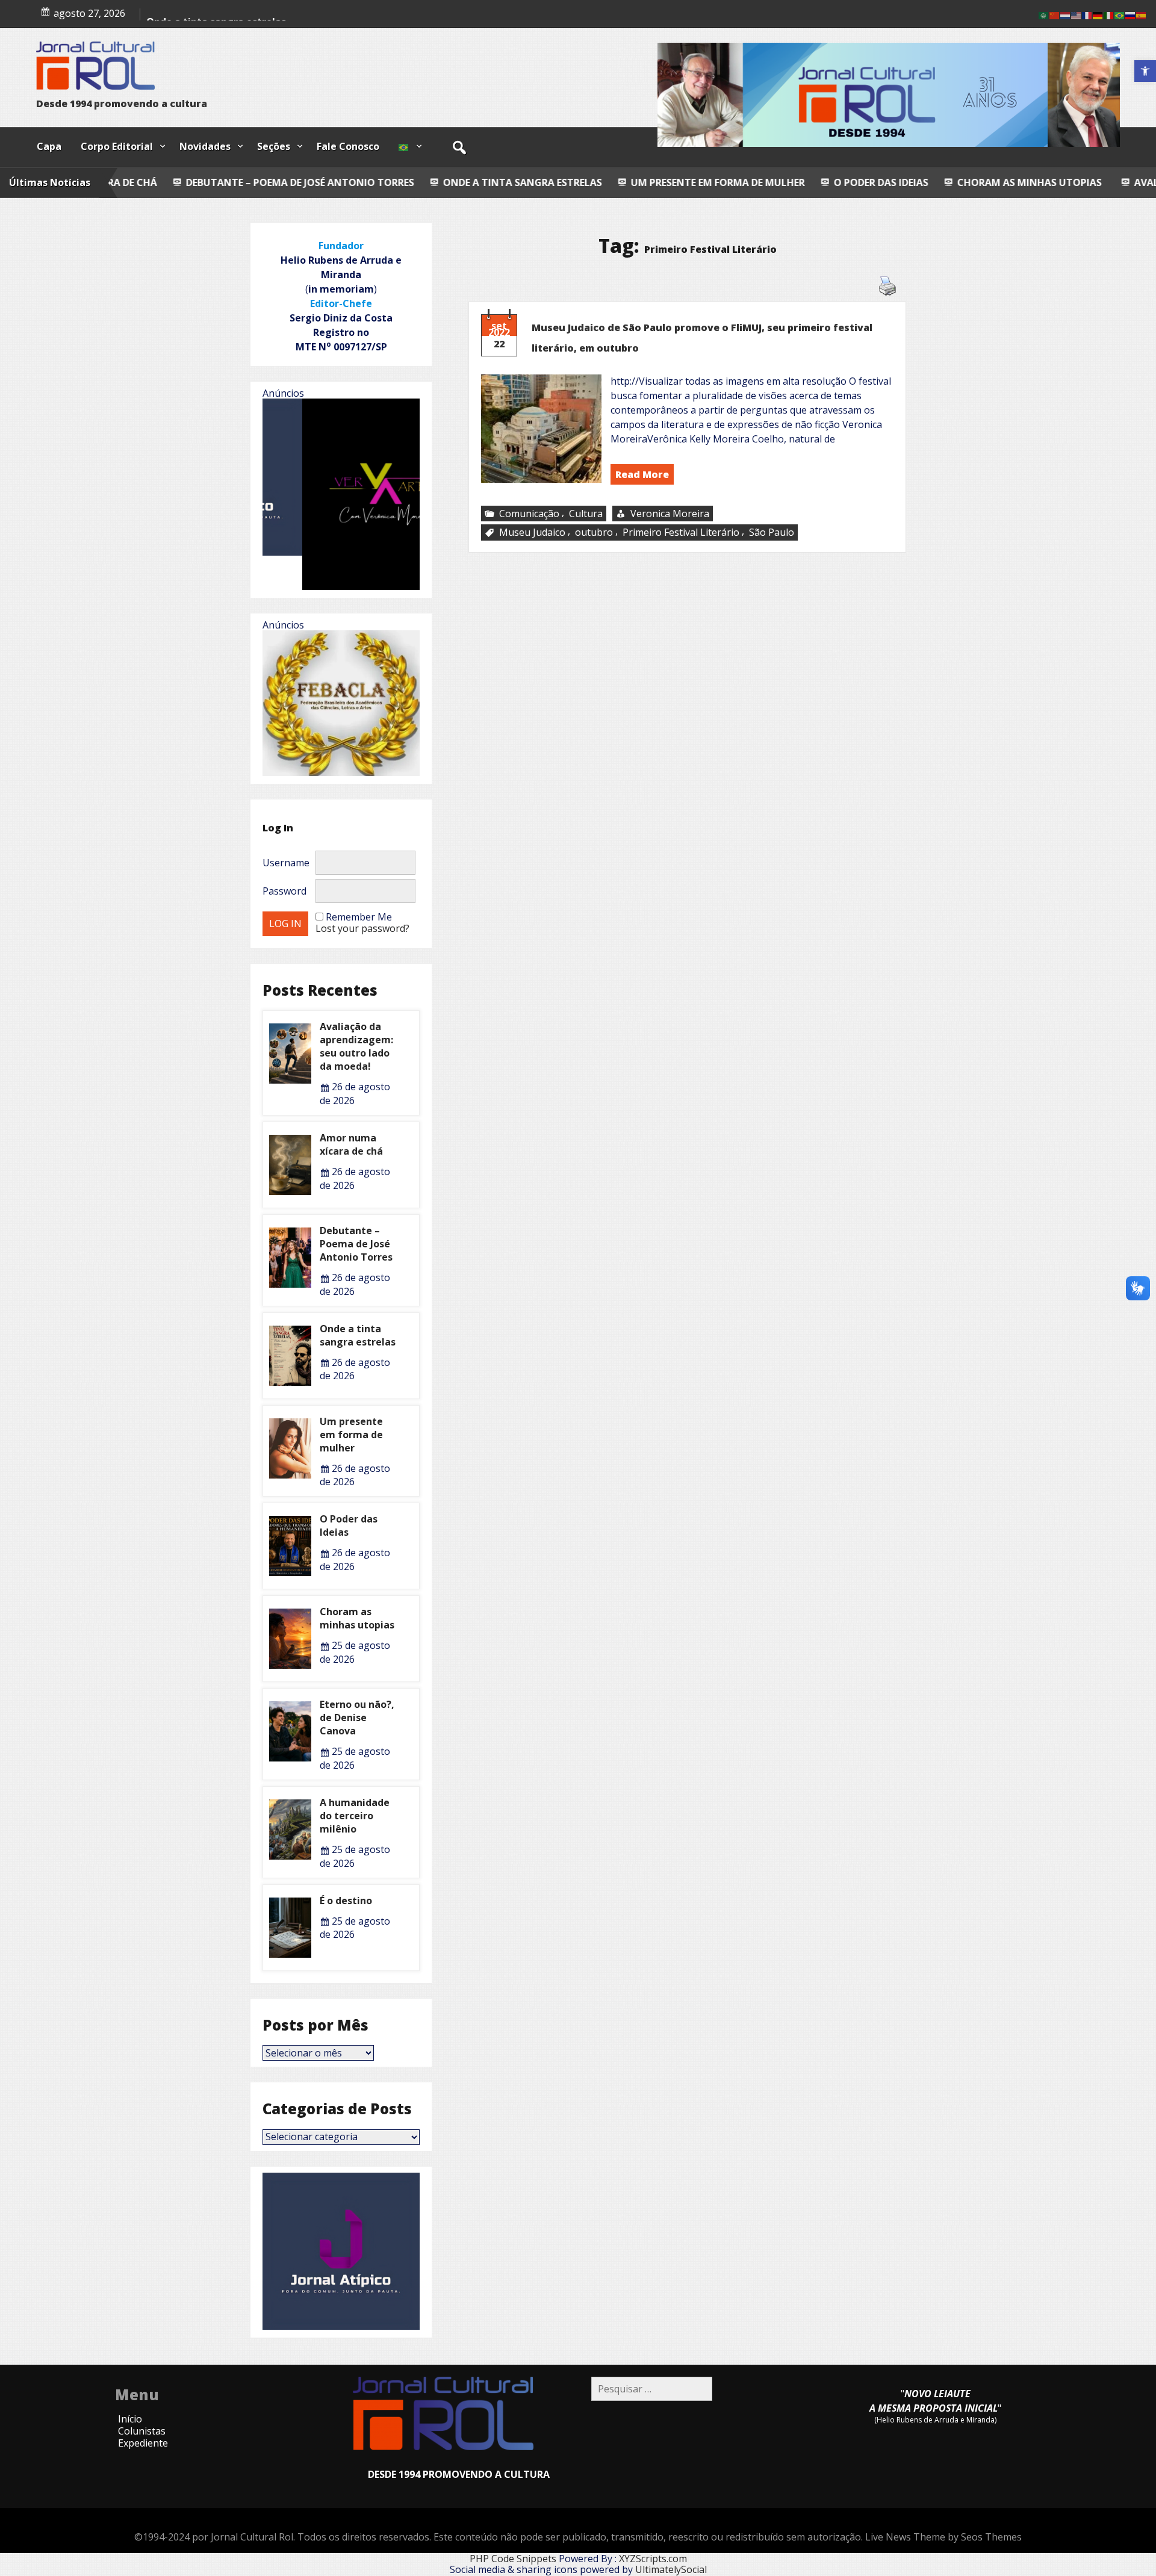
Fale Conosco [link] (348, 146)
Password (284, 891)
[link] (1145, 71)
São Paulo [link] (772, 532)
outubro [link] (594, 532)
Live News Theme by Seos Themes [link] (943, 2537)
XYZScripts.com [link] (653, 2559)
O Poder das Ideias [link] (671, 182)
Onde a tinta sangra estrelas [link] (312, 182)
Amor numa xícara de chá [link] (351, 1144)
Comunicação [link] (529, 514)
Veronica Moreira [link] (670, 514)
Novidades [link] (205, 146)
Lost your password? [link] (362, 928)
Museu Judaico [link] (532, 532)
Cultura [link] (586, 514)
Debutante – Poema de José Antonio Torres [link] (356, 1244)
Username (286, 863)
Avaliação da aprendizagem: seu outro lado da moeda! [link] (356, 1046)
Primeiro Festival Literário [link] (681, 532)
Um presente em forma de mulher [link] (508, 182)
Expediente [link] (143, 2443)
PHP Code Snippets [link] (513, 2559)
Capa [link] (49, 146)
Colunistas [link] (142, 2431)
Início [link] (130, 2419)
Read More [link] (642, 474)
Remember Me (359, 917)
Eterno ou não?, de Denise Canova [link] (357, 1718)
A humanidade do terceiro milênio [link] (355, 1816)
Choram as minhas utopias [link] (818, 182)
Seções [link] (274, 146)
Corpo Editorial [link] (117, 146)
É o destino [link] (346, 1901)
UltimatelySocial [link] (671, 2569)
